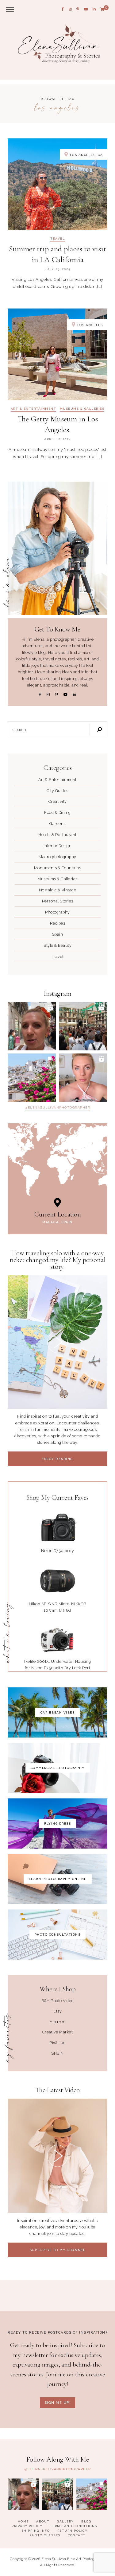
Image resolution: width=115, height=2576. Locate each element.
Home (23, 2521)
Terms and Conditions (74, 2526)
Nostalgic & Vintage (58, 890)
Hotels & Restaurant (57, 835)
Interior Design (58, 846)
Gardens (57, 824)
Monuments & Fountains (58, 868)
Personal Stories (58, 901)
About (43, 2521)
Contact (77, 2535)
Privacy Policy (27, 2526)
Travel (57, 239)
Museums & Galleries (82, 409)
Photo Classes (45, 2535)
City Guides (57, 791)
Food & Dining (57, 812)
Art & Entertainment (34, 409)
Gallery (65, 2521)
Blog (86, 2521)
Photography (57, 912)
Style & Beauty (57, 945)
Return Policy (73, 2531)
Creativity (58, 801)
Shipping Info (36, 2531)
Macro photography (57, 857)
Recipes (58, 923)
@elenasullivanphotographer (57, 1108)
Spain (58, 934)
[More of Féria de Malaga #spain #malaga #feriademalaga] (32, 1026)
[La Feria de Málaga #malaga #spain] (83, 1026)
